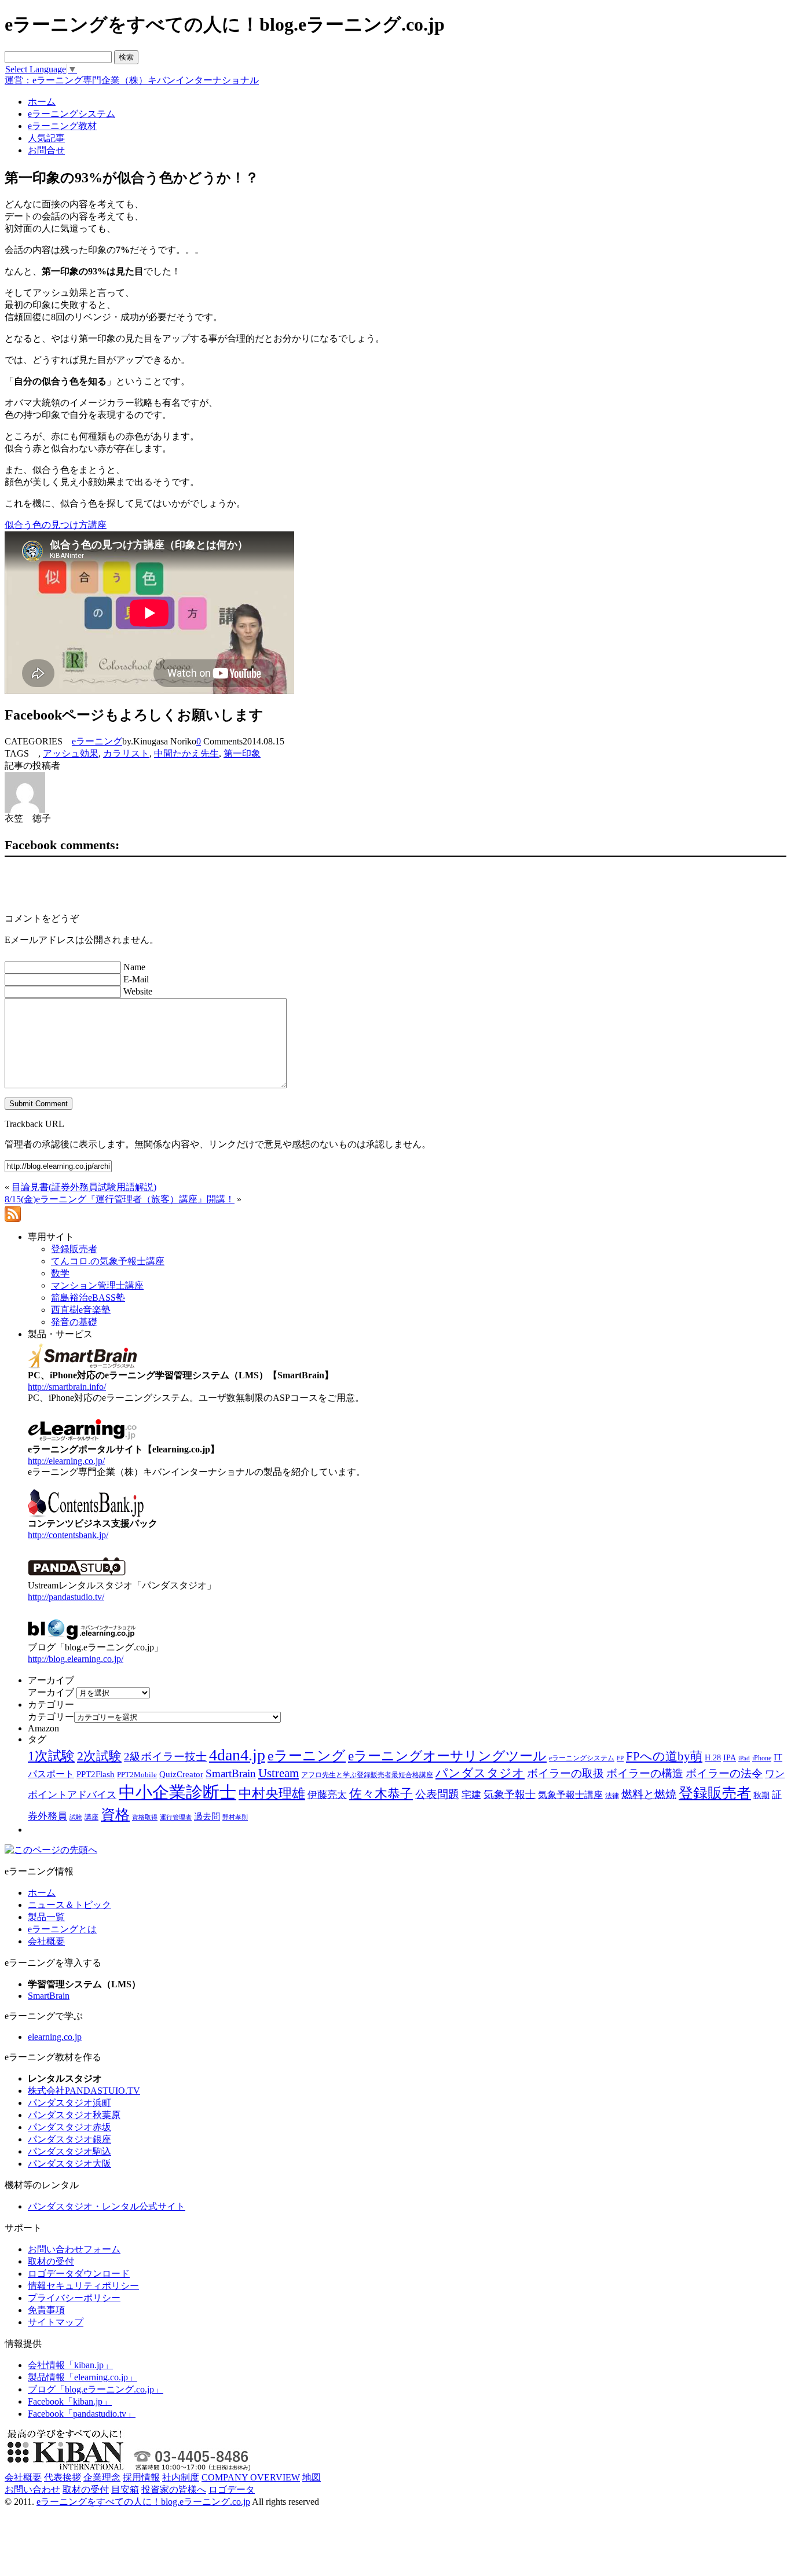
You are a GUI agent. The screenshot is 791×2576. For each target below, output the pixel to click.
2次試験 (99, 1756)
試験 (76, 1817)
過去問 (207, 1816)
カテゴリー (51, 1717)
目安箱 (125, 2489)
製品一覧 (46, 1917)
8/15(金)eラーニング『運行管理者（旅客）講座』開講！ (120, 1199)
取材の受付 (51, 2261)
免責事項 (46, 2310)
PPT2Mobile (137, 1775)
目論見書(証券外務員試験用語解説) (84, 1187)
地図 (312, 2477)
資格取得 (145, 1817)
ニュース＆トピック (69, 1905)
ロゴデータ (232, 2489)
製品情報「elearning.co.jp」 (83, 2377)
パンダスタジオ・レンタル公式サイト (107, 2206)
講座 (91, 1817)
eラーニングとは (62, 1929)
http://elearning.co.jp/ (66, 1461)
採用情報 (141, 2477)
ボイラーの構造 (645, 1773)
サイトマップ (56, 2322)
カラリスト (126, 753)
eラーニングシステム (582, 1758)
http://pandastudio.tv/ (66, 1597)
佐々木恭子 (381, 1794)
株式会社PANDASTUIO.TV (84, 2091)
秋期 (761, 1795)
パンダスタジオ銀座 (69, 2139)
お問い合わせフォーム (74, 2249)
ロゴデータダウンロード (79, 2274)
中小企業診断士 (177, 1792)
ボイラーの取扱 (565, 1773)
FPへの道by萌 (664, 1756)
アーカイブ (51, 1692)
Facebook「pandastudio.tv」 (82, 2414)
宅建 (471, 1795)
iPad (744, 1758)
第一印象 (242, 753)
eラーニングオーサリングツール (447, 1756)
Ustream (279, 1773)
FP (620, 1758)
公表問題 (437, 1794)
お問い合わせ (32, 2489)
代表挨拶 (63, 2477)
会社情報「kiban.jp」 (70, 2365)
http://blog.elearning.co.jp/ (76, 1659)
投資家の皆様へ (174, 2489)
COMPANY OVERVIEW (251, 2477)
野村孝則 (235, 1817)
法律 (612, 1796)
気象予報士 (510, 1795)
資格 (115, 1814)
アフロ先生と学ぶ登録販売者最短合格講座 (367, 1775)
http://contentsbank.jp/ (68, 1535)
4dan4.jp (237, 1755)
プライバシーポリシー (74, 2298)
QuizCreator (181, 1774)
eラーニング (97, 741)
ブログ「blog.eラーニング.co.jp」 (96, 2389)
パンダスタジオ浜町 (69, 2103)
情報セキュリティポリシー (83, 2286)
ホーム (42, 1893)
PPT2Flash (96, 1774)
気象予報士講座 (570, 1795)
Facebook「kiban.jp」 (70, 2401)
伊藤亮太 (327, 1795)
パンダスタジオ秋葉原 (74, 2115)
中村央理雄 (272, 1793)
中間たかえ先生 (186, 753)
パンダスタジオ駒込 (69, 2151)
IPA (730, 1758)
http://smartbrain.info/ (67, 1387)
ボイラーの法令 (724, 1773)
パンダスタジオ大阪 (69, 2164)
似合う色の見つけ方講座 (56, 525)
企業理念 (102, 2477)
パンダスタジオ (480, 1773)
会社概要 (46, 1941)
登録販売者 (715, 1793)
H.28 (713, 1758)
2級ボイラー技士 (165, 1757)
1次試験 (51, 1756)
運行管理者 (176, 1817)
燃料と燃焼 (649, 1794)
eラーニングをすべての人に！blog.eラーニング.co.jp (143, 2502)
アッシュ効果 (71, 753)
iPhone (762, 1758)
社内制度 (181, 2477)
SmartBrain (231, 1773)
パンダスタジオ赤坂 (69, 2127)
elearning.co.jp (55, 2037)
